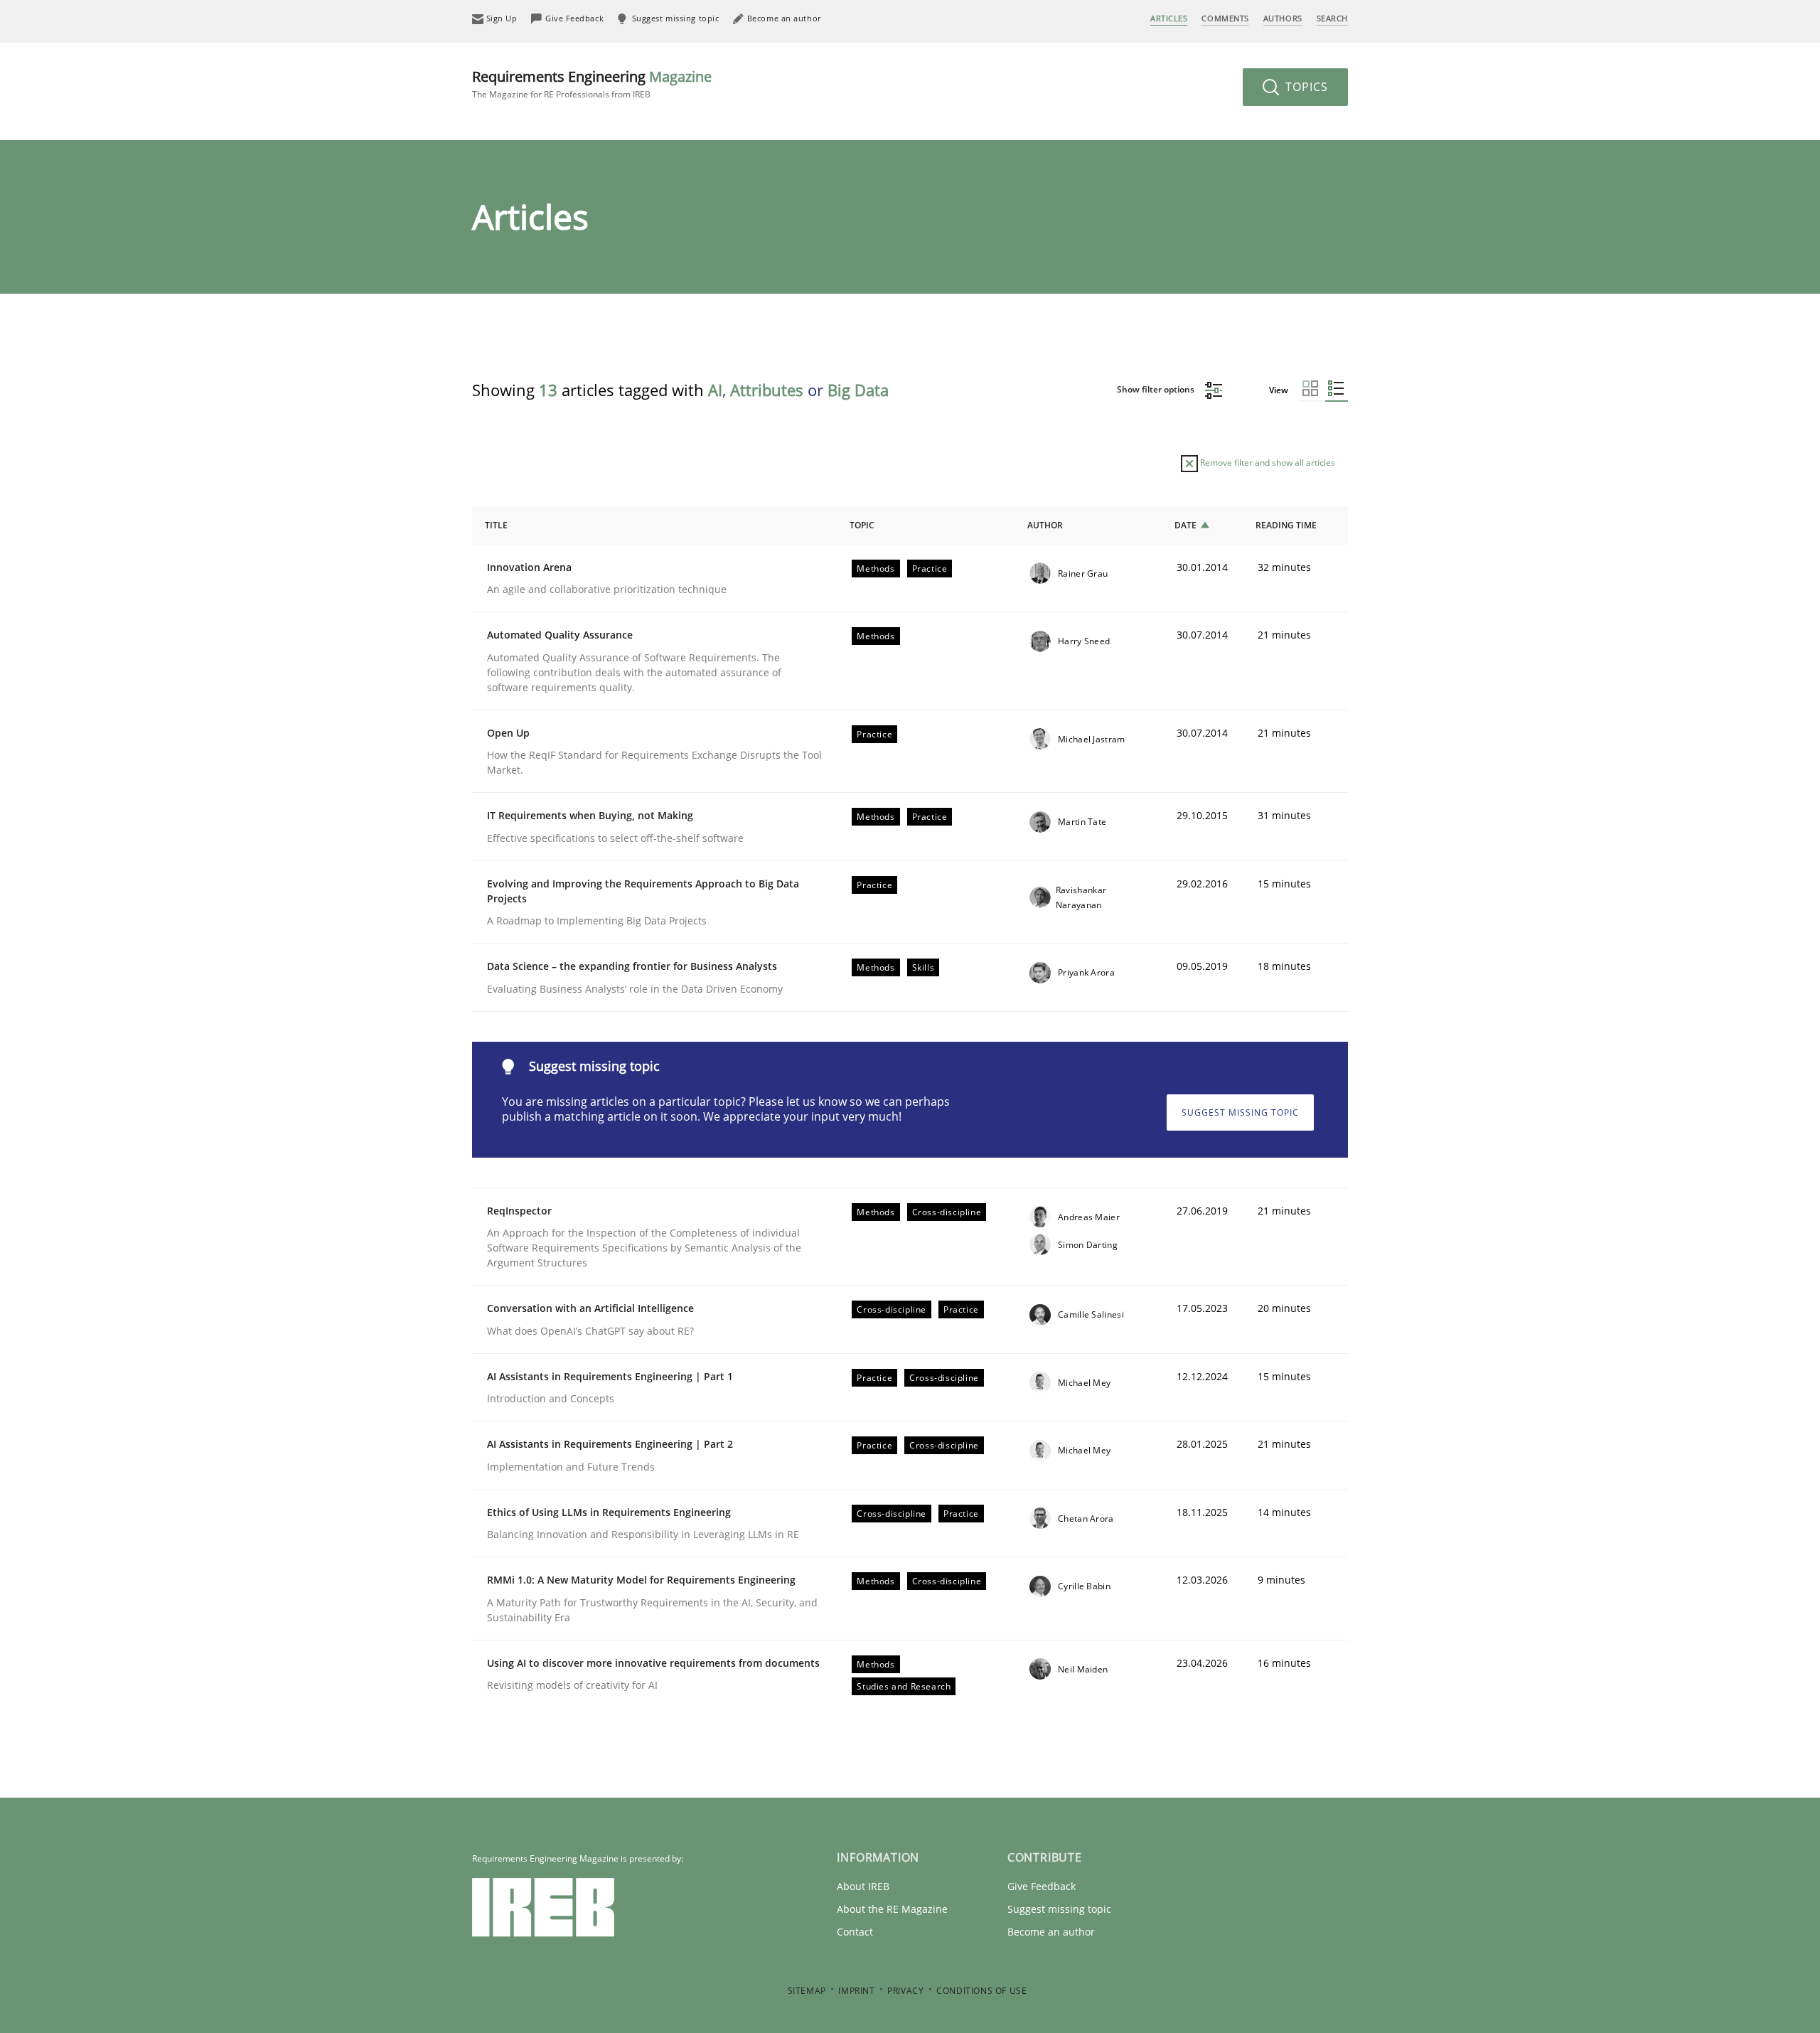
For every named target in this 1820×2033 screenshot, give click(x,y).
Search (1332, 18)
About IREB (863, 1886)
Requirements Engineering (592, 84)
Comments (1225, 18)
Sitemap (807, 1991)
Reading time (1286, 525)
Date (1185, 525)
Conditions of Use (981, 1991)
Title (496, 525)
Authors (1283, 18)
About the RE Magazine (892, 1909)
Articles (1169, 18)
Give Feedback (1042, 1886)
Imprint (856, 1991)
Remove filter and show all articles (1267, 463)
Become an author (1051, 1932)
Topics (1305, 87)
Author (1045, 525)
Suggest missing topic (1240, 1112)
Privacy (905, 1991)
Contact (855, 1932)
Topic (862, 525)
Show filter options (1157, 389)
